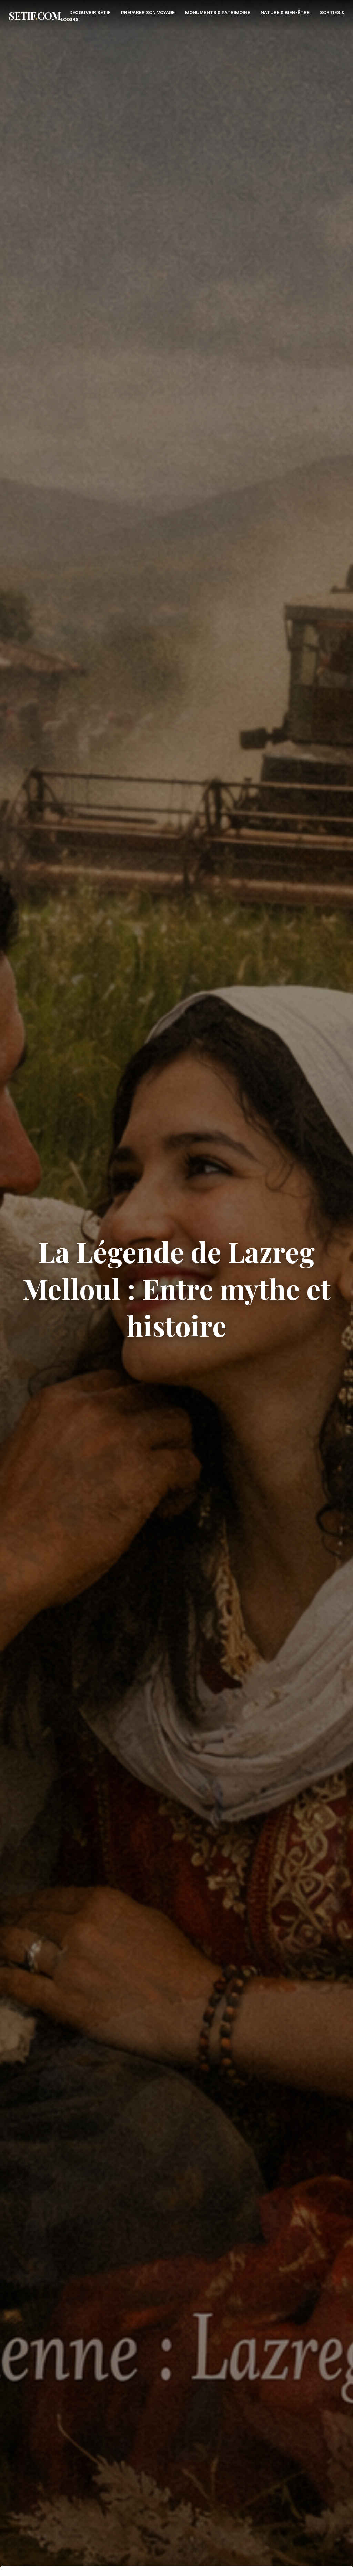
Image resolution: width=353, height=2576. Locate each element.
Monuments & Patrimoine (218, 12)
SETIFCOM (35, 16)
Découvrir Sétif (90, 12)
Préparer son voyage (148, 12)
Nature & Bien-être (285, 12)
